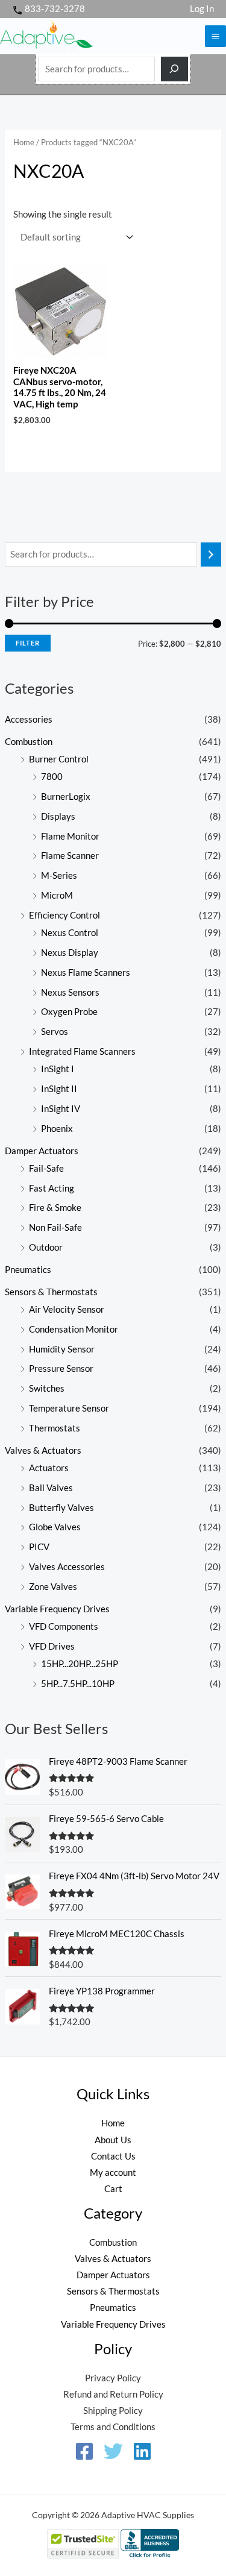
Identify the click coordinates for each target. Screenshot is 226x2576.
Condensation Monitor (74, 1329)
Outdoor (46, 1247)
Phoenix (57, 1129)
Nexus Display (70, 953)
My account (113, 2172)
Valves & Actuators (43, 1450)
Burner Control (59, 759)
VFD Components (64, 1626)
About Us (113, 2140)
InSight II (59, 1089)
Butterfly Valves (61, 1508)
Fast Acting (52, 1188)
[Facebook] (84, 2451)
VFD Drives (52, 1646)
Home (24, 142)
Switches (47, 1388)
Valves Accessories (67, 1567)
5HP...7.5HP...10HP (78, 1684)
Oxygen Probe (69, 1012)
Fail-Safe (46, 1168)
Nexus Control (70, 933)
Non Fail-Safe (55, 1227)
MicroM (57, 895)
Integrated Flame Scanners (82, 1051)
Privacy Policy (113, 2378)
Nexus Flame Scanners (86, 972)
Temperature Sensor (69, 1408)
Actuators (49, 1468)
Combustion (29, 742)
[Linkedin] (142, 2451)
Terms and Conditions (113, 2427)
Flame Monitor (70, 836)
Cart (113, 2189)
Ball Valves (51, 1488)
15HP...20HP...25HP (80, 1664)
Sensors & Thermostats (51, 1292)
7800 (52, 777)
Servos (55, 1032)
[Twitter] (113, 2451)
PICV (39, 1547)
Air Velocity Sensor (67, 1309)
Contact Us (113, 2156)
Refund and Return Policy (113, 2394)
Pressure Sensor (61, 1368)
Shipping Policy (113, 2411)
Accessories (29, 719)
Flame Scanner (70, 856)
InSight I (58, 1069)
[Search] (174, 69)
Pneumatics (28, 1270)
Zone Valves (53, 1587)
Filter (28, 643)
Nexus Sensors (70, 992)
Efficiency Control (64, 915)
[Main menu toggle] (215, 36)
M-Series (59, 875)
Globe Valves (55, 1527)
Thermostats (55, 1428)
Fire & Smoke (55, 1208)
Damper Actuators (42, 1151)
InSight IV (61, 1109)
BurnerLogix (66, 796)
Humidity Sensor (62, 1349)
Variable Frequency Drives (57, 1609)
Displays (58, 816)
